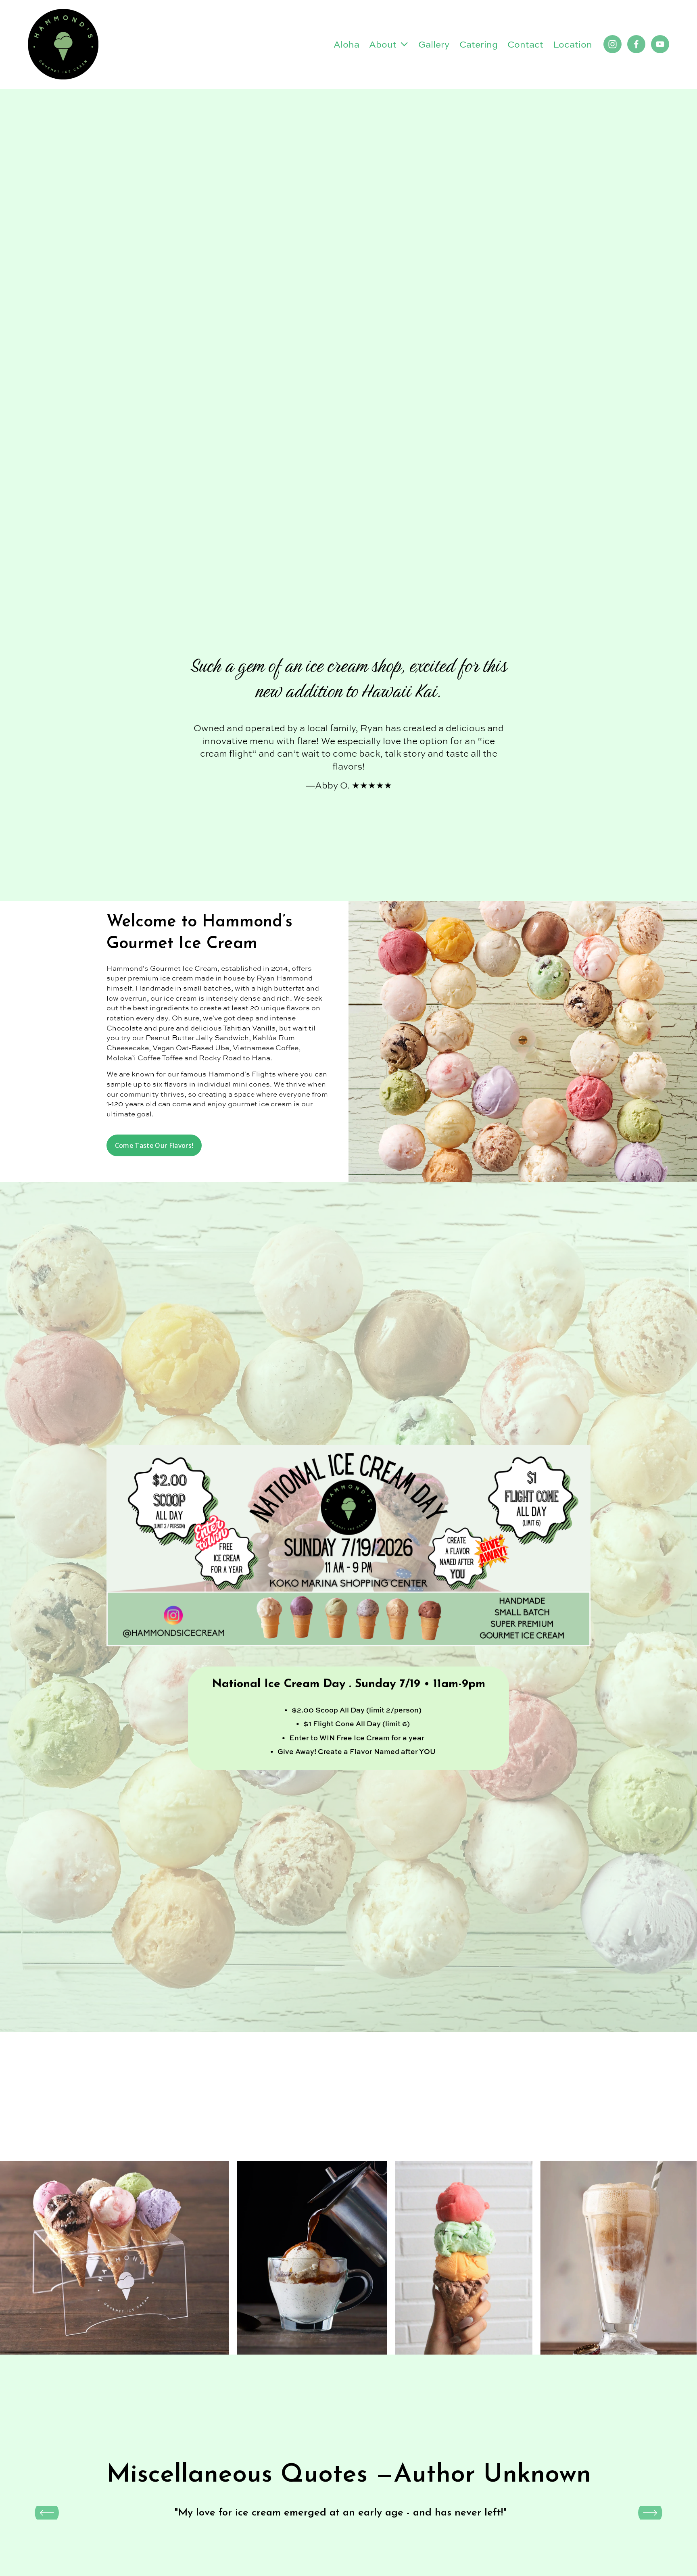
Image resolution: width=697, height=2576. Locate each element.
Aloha (346, 44)
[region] (348, 2513)
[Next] (650, 2513)
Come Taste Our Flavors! (154, 1145)
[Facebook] (636, 44)
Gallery (434, 44)
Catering (479, 44)
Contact (525, 44)
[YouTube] (660, 44)
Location (573, 44)
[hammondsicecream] (612, 44)
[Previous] (47, 2513)
